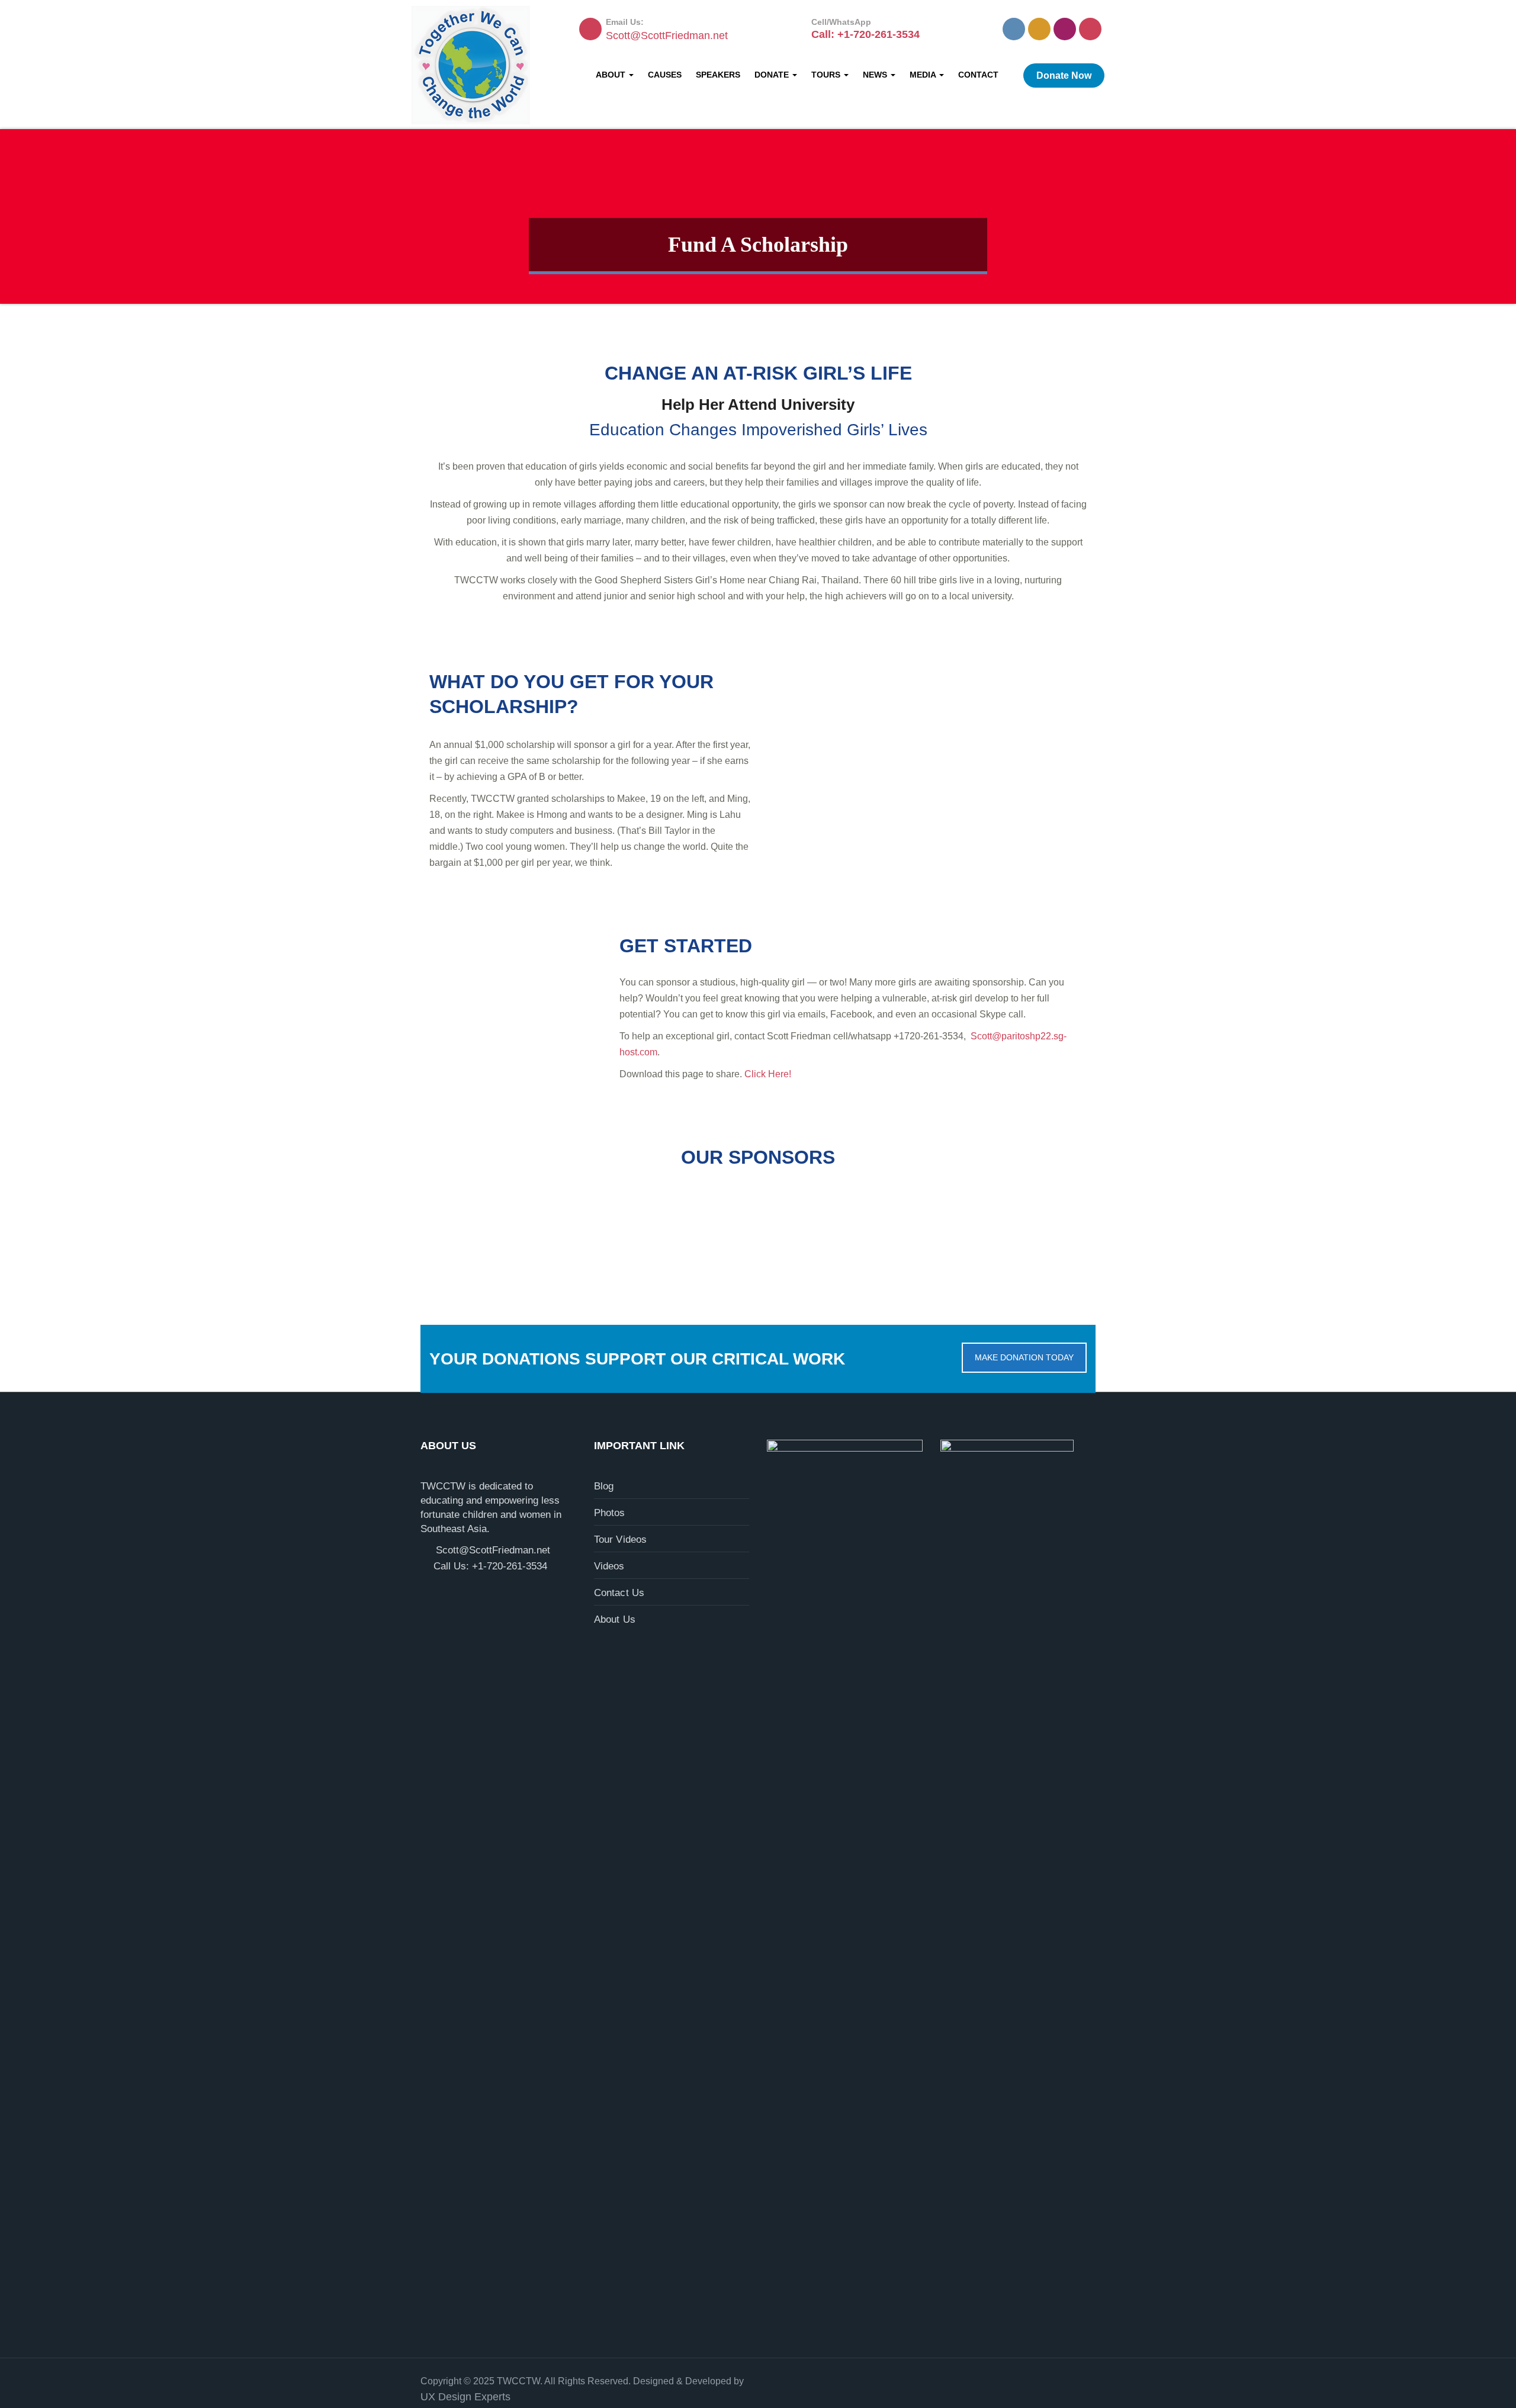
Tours (827, 75)
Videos (609, 1566)
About (612, 75)
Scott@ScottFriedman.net (667, 36)
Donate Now (1064, 76)
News (876, 75)
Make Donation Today (1024, 1357)
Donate (773, 75)
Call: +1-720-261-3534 (865, 34)
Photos (610, 1513)
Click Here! (768, 1074)
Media (924, 75)
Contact (978, 75)
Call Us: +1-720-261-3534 (490, 1566)
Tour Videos (621, 1539)
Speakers (718, 75)
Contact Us (619, 1593)
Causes (665, 75)
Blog (604, 1486)
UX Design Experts (465, 2397)
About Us (615, 1619)
